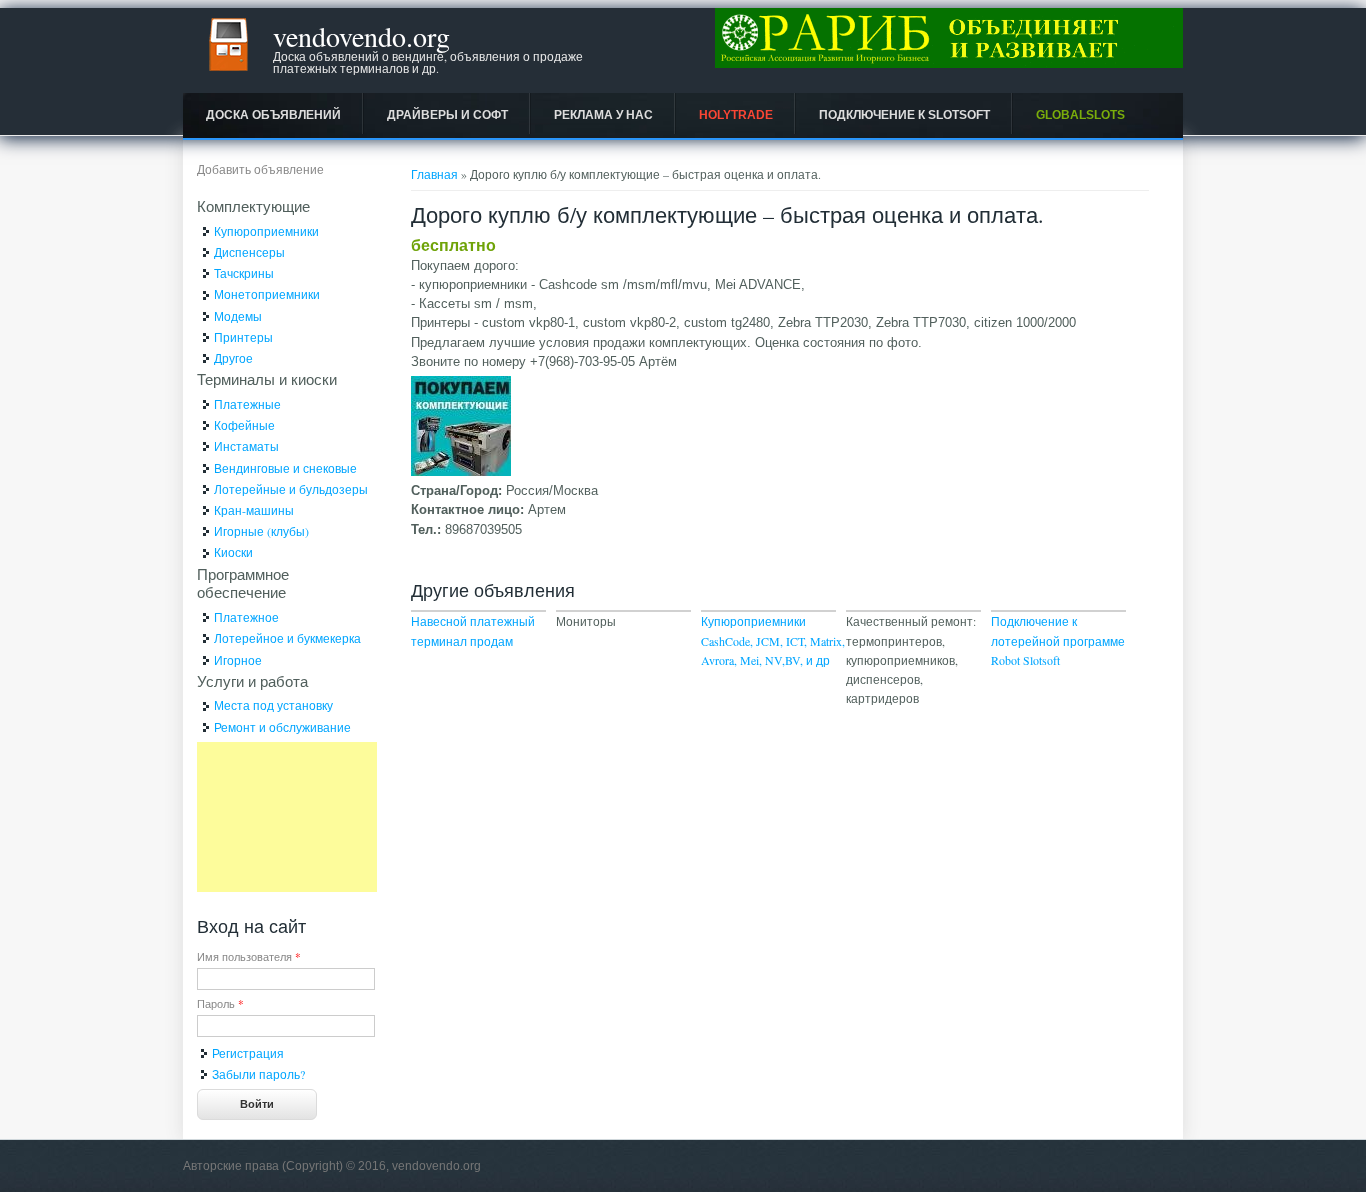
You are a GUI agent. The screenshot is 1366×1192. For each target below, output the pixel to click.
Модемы (238, 316)
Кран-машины (254, 510)
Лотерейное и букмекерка (287, 638)
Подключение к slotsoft (904, 115)
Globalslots (1080, 115)
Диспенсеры (249, 252)
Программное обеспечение (243, 583)
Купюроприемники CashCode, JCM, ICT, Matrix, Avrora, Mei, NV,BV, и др (773, 640)
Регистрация (248, 1053)
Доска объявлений (273, 115)
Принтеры (243, 337)
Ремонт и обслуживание (282, 727)
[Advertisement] (287, 817)
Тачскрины (244, 273)
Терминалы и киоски (267, 379)
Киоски (233, 552)
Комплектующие (253, 206)
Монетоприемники (267, 294)
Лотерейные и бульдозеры (291, 489)
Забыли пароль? (258, 1074)
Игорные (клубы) (261, 531)
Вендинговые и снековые (285, 468)
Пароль (220, 1003)
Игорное (238, 660)
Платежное (246, 617)
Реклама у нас (603, 115)
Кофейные (244, 425)
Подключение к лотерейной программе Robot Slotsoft (1058, 640)
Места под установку (273, 705)
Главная (434, 174)
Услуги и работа (252, 681)
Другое (233, 358)
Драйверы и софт (447, 115)
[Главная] (228, 75)
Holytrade (736, 115)
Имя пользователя (249, 956)
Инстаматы (246, 446)
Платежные (247, 404)
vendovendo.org (361, 36)
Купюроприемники (266, 231)
